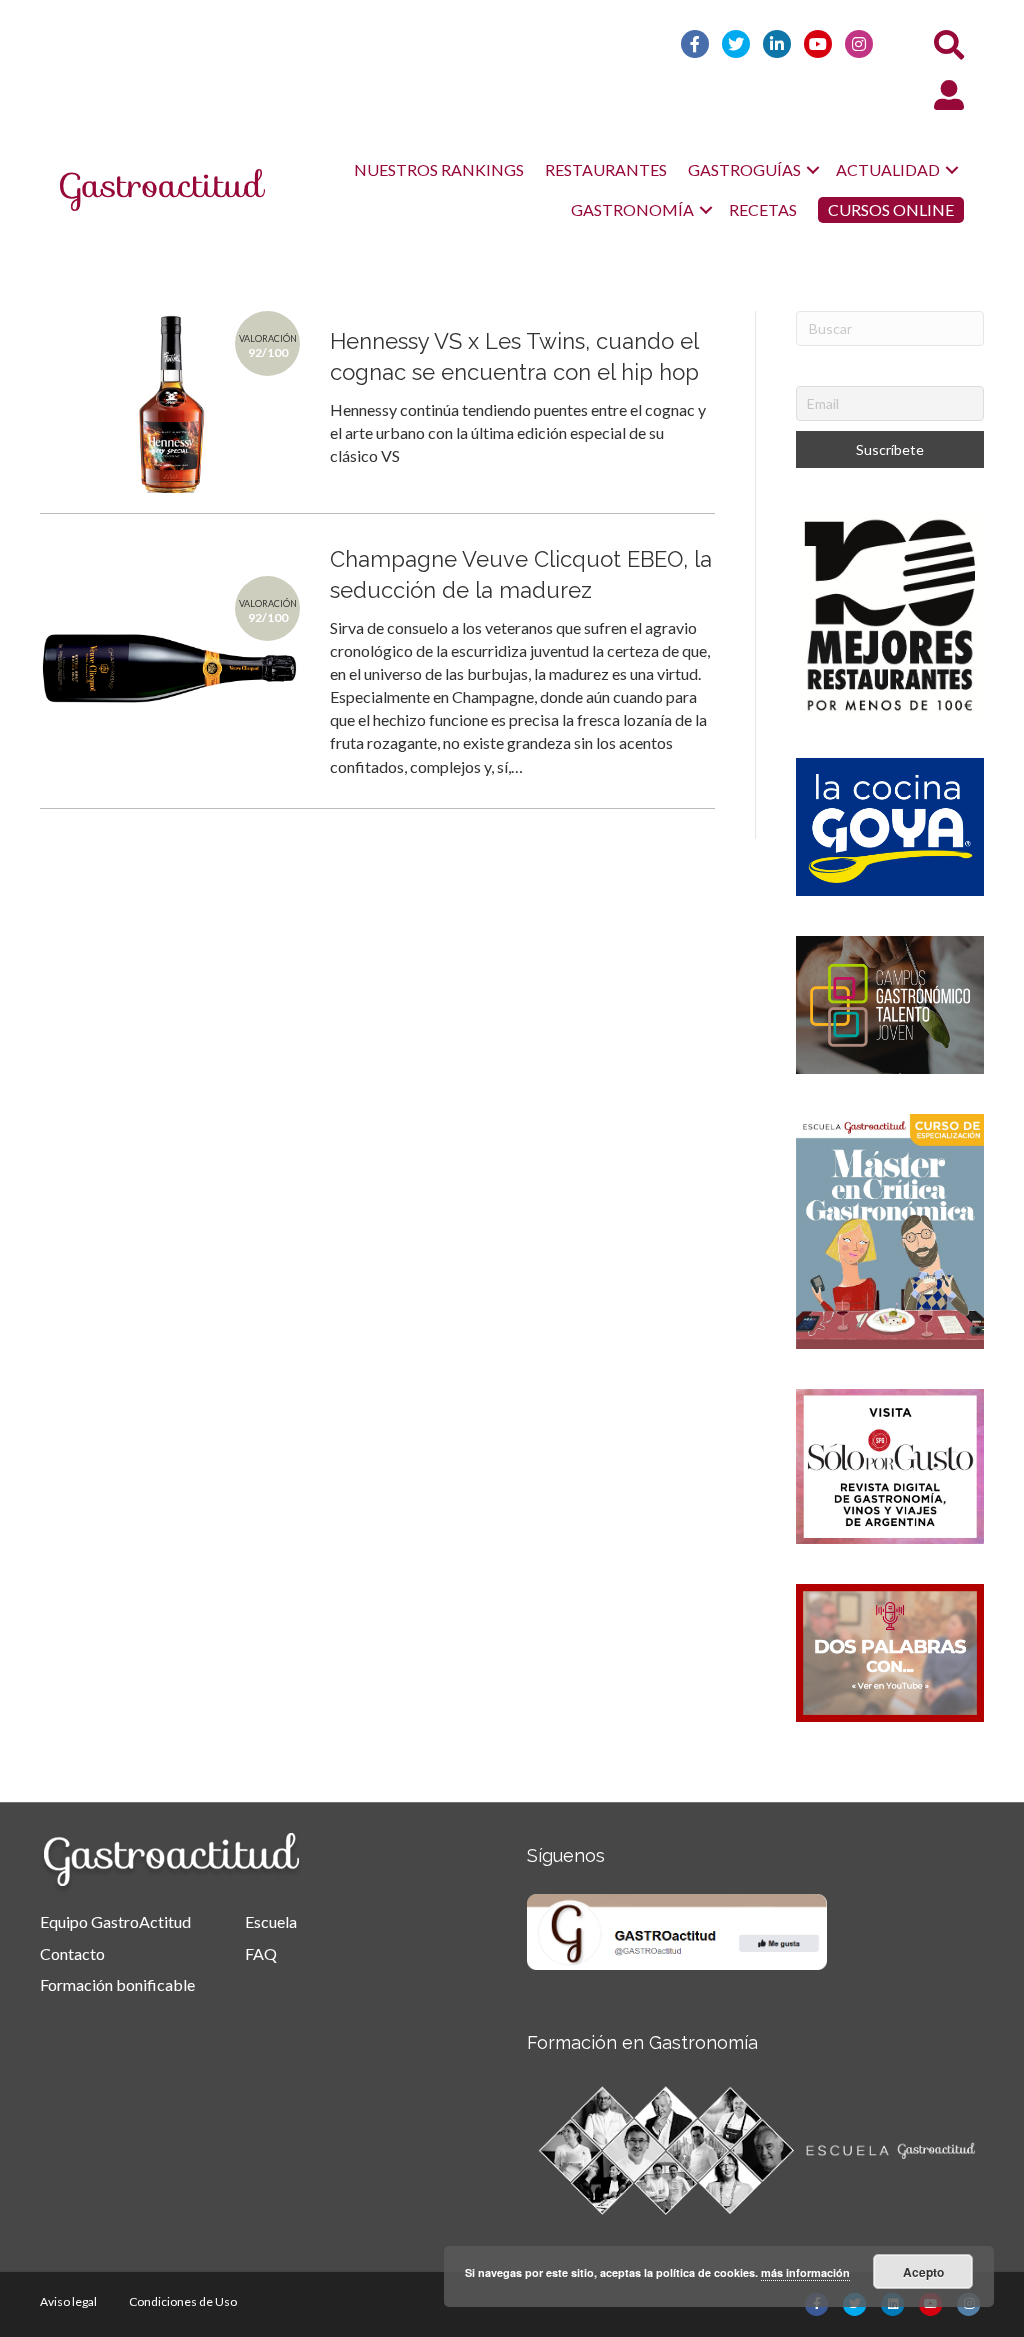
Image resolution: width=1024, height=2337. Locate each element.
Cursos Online (891, 209)
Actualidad (888, 169)
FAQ (261, 1953)
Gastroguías (744, 169)
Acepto (923, 2272)
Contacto (72, 1953)
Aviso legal (68, 2301)
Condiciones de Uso (183, 2301)
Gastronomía (632, 209)
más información (805, 2272)
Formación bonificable (117, 1984)
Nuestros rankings (439, 169)
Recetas (763, 209)
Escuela (271, 1921)
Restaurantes (606, 169)
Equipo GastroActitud (115, 1921)
